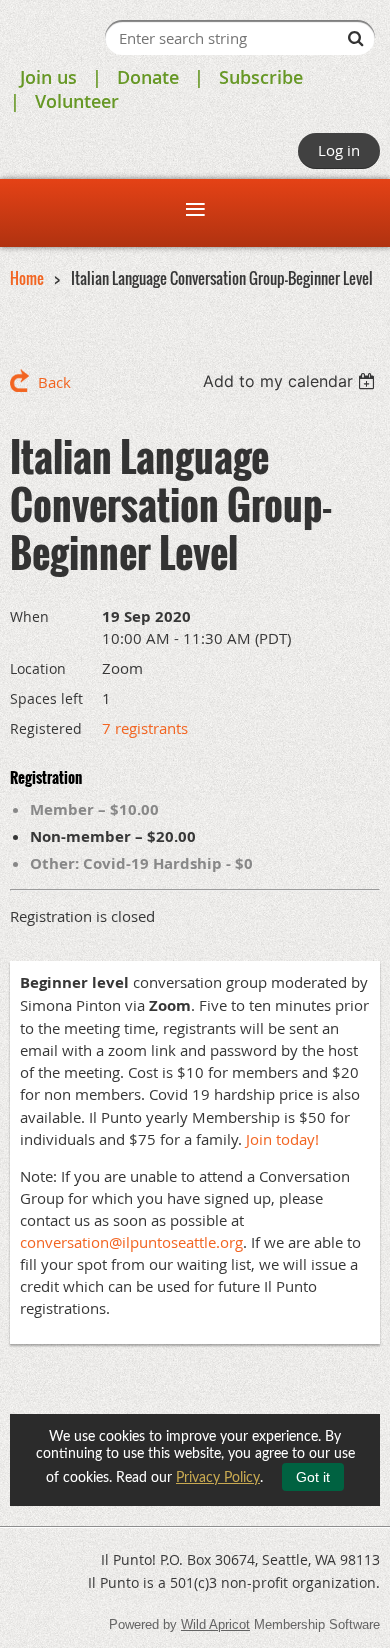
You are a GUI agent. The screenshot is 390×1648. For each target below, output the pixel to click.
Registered (46, 728)
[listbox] (291, 381)
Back (54, 382)
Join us (48, 77)
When (29, 616)
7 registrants (145, 728)
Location (38, 668)
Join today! (282, 1139)
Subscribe (261, 77)
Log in (339, 150)
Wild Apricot (215, 1624)
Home (27, 278)
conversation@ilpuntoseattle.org (131, 1242)
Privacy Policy (218, 1478)
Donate (148, 77)
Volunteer (77, 101)
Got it (313, 1477)
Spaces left (46, 698)
